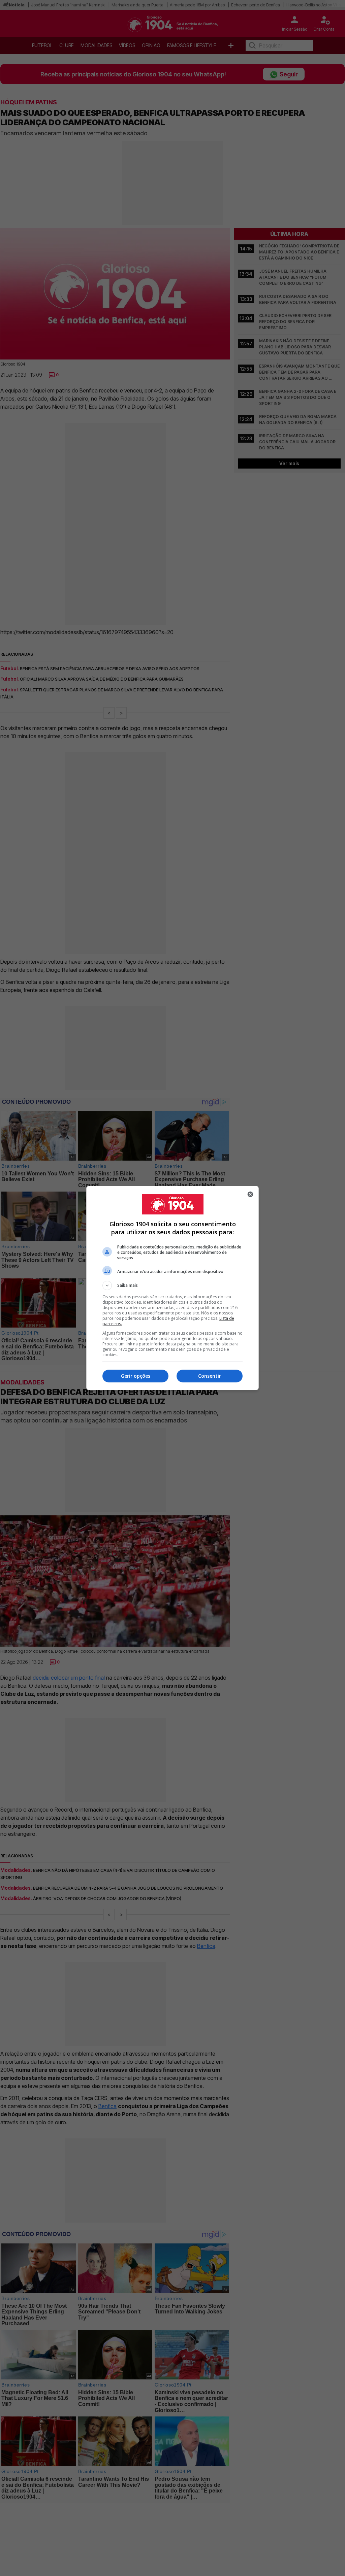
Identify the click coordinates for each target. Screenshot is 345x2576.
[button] (172, 1285)
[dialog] (172, 1288)
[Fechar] (250, 1194)
